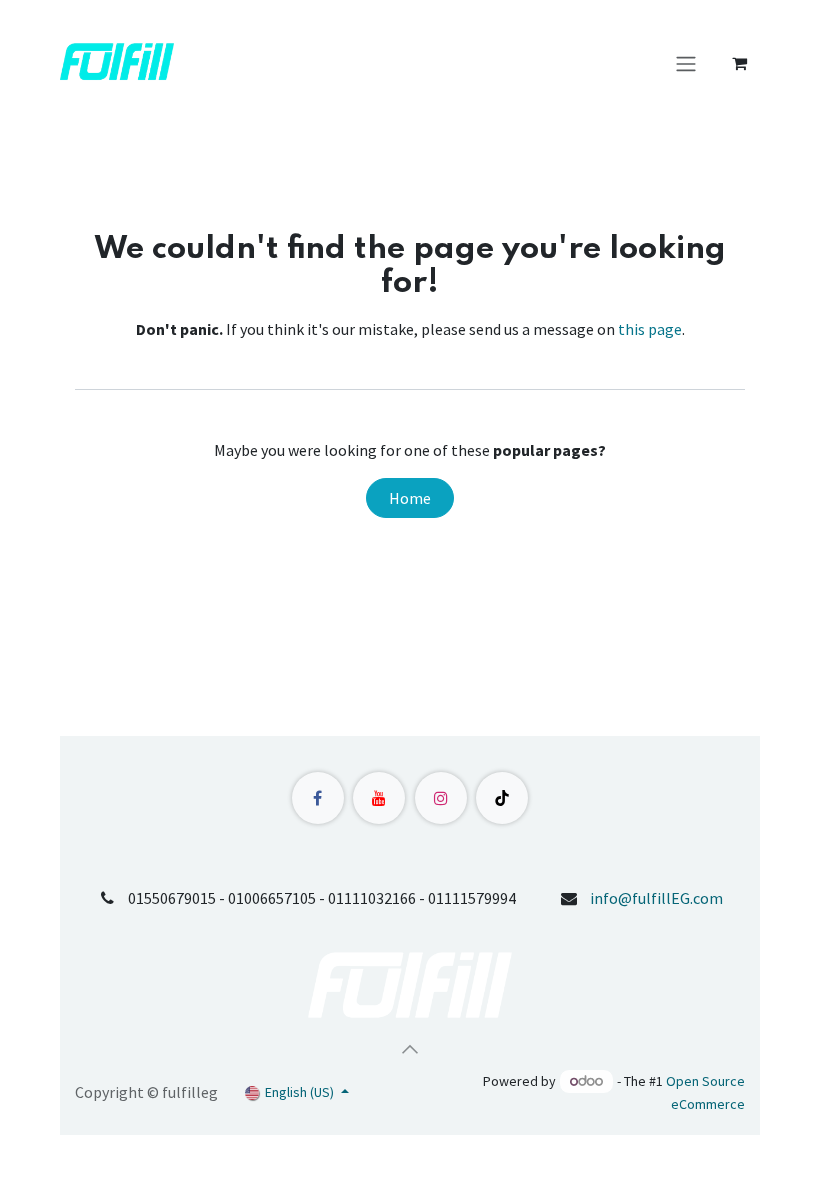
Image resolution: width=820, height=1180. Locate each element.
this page (650, 329)
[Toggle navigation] (686, 63)
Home (410, 498)
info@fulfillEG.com (656, 898)
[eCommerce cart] (739, 63)
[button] (410, 1049)
